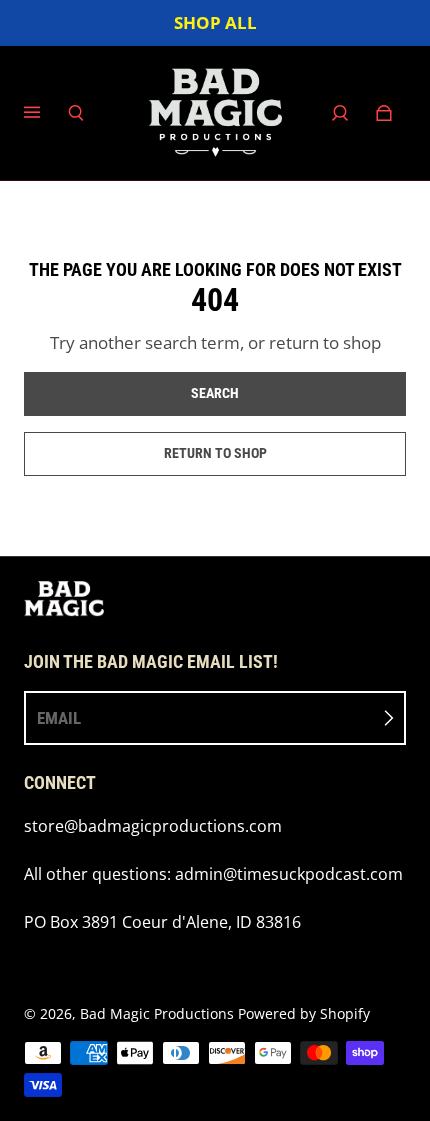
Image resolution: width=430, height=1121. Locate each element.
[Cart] (384, 113)
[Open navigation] (46, 113)
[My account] (340, 113)
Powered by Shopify (304, 1013)
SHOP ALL (215, 22)
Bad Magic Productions (157, 1013)
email (59, 718)
